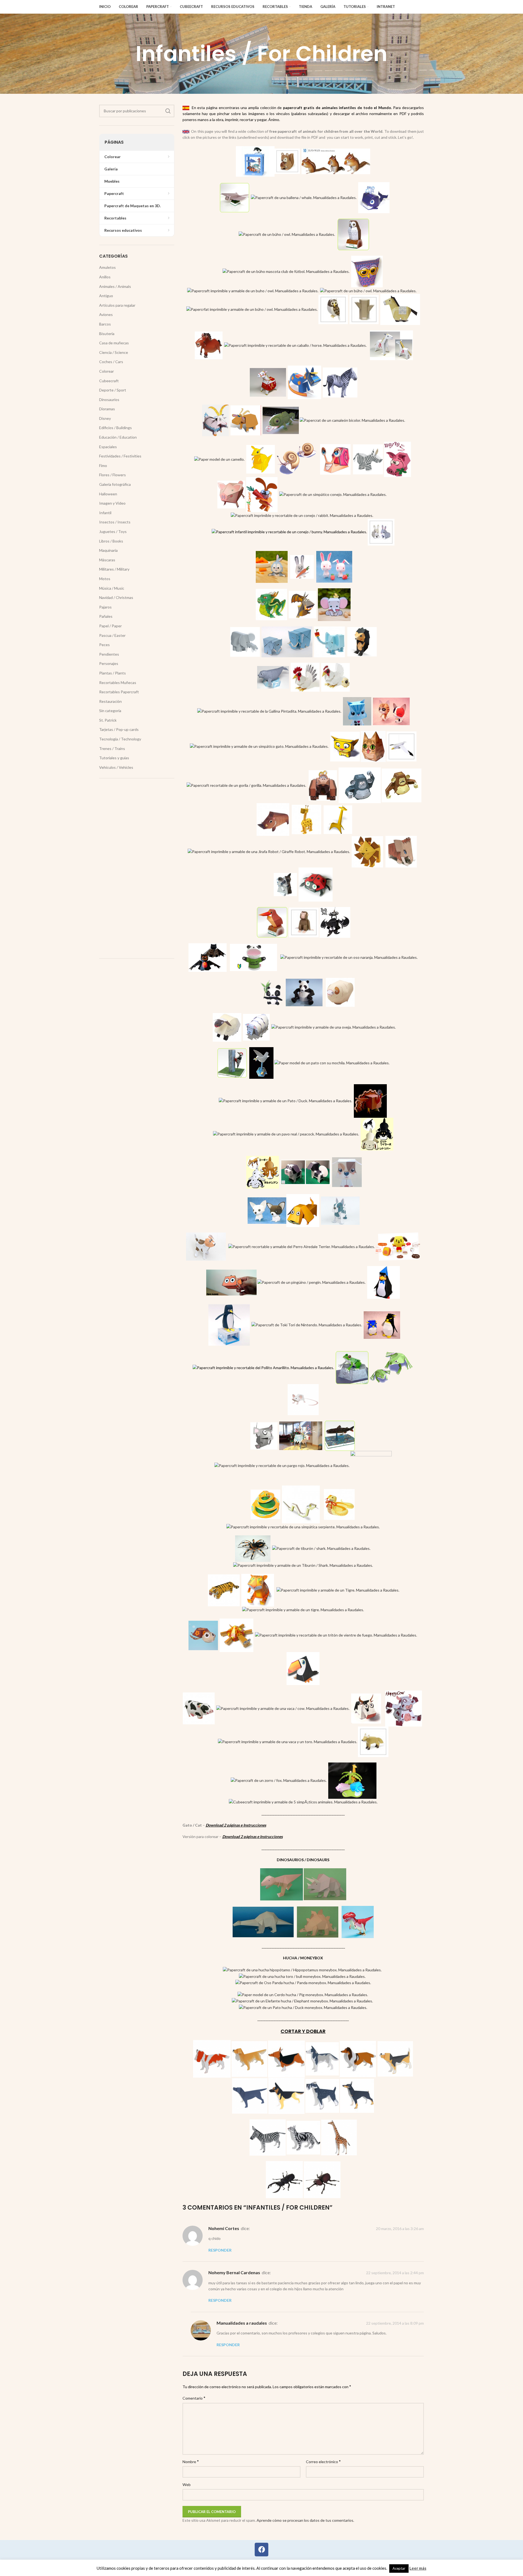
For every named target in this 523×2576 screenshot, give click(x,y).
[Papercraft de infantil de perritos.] (377, 1133)
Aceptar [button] (399, 2568)
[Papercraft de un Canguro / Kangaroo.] (261, 459)
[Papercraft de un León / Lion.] (367, 851)
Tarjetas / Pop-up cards (119, 729)
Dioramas (107, 409)
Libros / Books (111, 541)
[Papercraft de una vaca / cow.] (199, 1708)
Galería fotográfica (115, 484)
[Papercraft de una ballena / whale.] (374, 197)
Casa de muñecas (114, 343)
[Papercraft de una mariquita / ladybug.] (316, 884)
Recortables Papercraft (119, 692)
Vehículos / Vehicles (116, 767)
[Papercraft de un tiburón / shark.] (321, 1548)
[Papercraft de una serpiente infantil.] (301, 1504)
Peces (104, 645)
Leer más (418, 2568)
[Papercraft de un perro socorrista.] (398, 1246)
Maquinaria (108, 550)
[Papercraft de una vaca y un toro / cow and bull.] (288, 1741)
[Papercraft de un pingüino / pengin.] (311, 1282)
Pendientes (109, 654)
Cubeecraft (109, 381)
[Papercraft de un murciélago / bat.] (208, 957)
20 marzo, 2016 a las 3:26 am (400, 2229)
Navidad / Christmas (116, 597)
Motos (105, 579)
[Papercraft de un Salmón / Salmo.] (340, 1435)
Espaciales (108, 447)
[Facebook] (261, 2550)
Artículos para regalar (117, 305)
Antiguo (106, 296)
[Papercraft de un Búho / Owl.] (252, 309)
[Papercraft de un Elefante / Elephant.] (329, 641)
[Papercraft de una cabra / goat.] (215, 420)
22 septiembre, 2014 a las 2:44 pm (395, 2273)
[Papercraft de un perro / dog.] (347, 1172)
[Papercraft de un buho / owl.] (253, 290)
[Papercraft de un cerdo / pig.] (231, 494)
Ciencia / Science (114, 352)
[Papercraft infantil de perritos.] (263, 1172)
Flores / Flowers (112, 475)
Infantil (105, 513)
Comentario (194, 2398)
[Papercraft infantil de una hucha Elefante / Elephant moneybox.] (302, 2001)
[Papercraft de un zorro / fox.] (279, 1780)
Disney (105, 418)
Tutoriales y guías (114, 758)
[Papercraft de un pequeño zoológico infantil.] (352, 1780)
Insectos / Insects (115, 522)
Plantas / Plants (112, 673)
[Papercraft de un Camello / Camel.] (219, 459)
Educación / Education (118, 437)
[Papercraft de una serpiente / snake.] (265, 1504)
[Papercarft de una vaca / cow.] (366, 1708)
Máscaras (107, 560)
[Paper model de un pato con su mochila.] (332, 1062)
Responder (220, 2250)
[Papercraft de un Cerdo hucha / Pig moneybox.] (303, 1994)
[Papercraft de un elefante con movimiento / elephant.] (245, 641)
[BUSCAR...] (168, 111)
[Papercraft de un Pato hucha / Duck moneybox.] (303, 2007)
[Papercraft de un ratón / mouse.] (303, 1399)
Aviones (106, 314)
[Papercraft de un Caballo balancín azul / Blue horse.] (304, 382)
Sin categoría (110, 711)
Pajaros (105, 607)
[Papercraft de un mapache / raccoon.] (285, 884)
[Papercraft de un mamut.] (401, 851)
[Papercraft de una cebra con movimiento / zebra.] (368, 459)
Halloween (108, 494)
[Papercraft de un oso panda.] (269, 992)
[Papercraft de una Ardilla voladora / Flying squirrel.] (235, 197)
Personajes (109, 663)
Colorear (107, 371)
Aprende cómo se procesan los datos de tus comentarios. (305, 2520)
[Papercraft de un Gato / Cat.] (345, 746)
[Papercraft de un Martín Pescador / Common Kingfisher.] (272, 922)
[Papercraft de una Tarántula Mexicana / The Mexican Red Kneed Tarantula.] (253, 1548)
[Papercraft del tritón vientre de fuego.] (336, 1635)
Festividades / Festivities (120, 456)
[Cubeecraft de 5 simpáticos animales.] (303, 1802)
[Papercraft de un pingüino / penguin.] (384, 1282)
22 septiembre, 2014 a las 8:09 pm (395, 2323)
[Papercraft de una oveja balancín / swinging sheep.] (227, 1027)
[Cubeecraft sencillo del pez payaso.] (231, 1282)
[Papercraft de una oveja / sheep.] (340, 992)
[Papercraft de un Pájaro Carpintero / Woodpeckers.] (232, 1062)
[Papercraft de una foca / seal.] (273, 677)
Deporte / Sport (113, 390)
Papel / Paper (110, 626)
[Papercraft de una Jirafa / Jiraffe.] (306, 819)
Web (187, 2485)
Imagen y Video (112, 503)
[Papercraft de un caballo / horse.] (209, 345)
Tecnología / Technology (120, 739)
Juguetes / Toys (113, 531)
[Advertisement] (137, 868)
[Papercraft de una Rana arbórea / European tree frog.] (352, 1367)
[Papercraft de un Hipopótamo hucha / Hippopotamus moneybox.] (302, 1970)
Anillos (105, 277)
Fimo (103, 466)
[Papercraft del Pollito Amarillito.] (263, 1367)
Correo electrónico (323, 2461)
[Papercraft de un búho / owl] (367, 271)
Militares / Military (114, 569)
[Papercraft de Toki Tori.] (307, 1325)
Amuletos (107, 267)
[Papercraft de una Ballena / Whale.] (304, 197)
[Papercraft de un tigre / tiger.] (224, 1590)
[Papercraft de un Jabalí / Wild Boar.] (273, 819)
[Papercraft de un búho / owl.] (287, 234)
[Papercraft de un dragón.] (271, 604)
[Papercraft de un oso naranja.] (349, 957)
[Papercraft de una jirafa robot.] (269, 851)
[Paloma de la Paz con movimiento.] (261, 1062)
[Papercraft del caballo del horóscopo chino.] (391, 345)
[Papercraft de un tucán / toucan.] (303, 1668)
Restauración (110, 701)
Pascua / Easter (112, 635)
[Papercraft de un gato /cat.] (357, 711)
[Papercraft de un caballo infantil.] (400, 309)
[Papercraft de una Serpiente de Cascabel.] (339, 1504)
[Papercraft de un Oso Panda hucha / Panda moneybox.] (303, 1982)
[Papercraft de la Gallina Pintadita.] (269, 711)
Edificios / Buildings (115, 428)
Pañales (106, 616)
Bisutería (107, 334)
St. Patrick (108, 720)
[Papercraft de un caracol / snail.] (335, 459)
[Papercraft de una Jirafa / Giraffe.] (338, 819)
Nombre (191, 2461)
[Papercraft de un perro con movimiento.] (340, 1210)
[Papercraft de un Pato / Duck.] (285, 1100)
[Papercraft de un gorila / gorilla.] (246, 785)
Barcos (105, 324)
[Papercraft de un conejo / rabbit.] (302, 515)
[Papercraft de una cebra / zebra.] (340, 382)
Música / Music (112, 588)
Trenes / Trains (112, 748)
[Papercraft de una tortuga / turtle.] (203, 1635)
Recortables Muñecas (118, 683)
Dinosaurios (109, 400)
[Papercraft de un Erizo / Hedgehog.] (362, 641)
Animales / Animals (115, 286)
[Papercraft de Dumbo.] (334, 604)
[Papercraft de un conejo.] (289, 531)
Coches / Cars (111, 362)
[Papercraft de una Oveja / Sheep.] (256, 1027)
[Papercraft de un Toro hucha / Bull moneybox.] (302, 1976)
